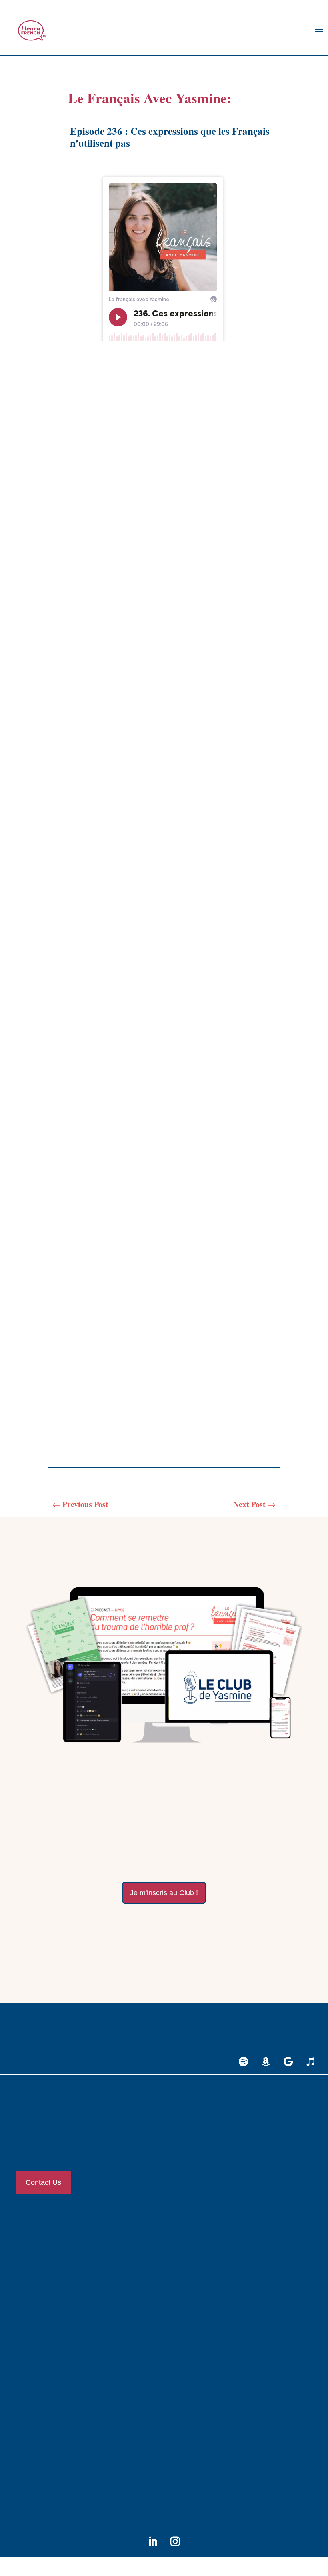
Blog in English (42, 2346)
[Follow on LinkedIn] (153, 2542)
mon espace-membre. (224, 1931)
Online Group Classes (48, 2265)
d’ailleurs (81, 698)
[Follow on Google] (288, 2062)
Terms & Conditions (47, 2449)
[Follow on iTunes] (310, 2062)
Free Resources (41, 2370)
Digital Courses (41, 2289)
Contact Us (43, 2182)
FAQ (29, 2473)
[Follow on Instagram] (175, 2542)
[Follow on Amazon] (266, 2062)
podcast (246, 501)
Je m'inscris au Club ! (164, 1893)
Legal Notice (39, 2426)
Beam (229, 1407)
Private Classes (41, 2242)
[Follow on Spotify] (243, 2062)
